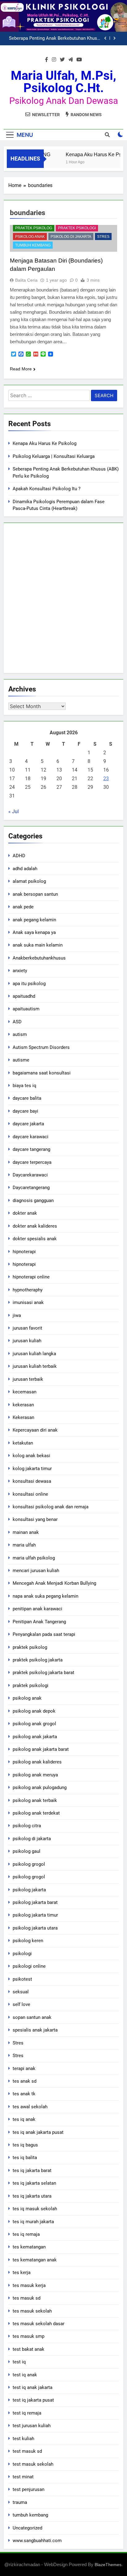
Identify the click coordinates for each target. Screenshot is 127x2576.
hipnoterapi (24, 1252)
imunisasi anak (28, 1302)
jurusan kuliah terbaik (35, 1366)
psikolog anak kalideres (37, 1762)
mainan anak (26, 1532)
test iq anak (25, 2375)
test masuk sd (27, 2451)
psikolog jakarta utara (35, 1928)
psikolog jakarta (29, 1890)
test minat (23, 2477)
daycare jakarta (28, 1124)
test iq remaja (27, 2413)
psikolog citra (27, 1826)
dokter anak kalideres (35, 1226)
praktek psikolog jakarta (38, 1660)
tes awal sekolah (30, 2107)
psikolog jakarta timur (35, 1915)
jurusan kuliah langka (34, 1354)
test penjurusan (29, 2489)
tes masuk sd (27, 2298)
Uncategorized (27, 2528)
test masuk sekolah (33, 2464)
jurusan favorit (27, 1328)
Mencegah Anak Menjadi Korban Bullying (54, 1583)
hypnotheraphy (28, 1290)
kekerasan (23, 1405)
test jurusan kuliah (32, 2426)
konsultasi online (30, 1494)
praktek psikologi (77, 228)
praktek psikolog (34, 228)
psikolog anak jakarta (35, 1737)
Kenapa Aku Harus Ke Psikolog (45, 443)
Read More (21, 369)
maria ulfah (24, 1545)
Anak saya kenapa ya (34, 932)
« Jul (14, 811)
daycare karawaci (31, 1137)
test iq (19, 2362)
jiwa (17, 1315)
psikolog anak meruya (35, 1775)
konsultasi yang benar (35, 1519)
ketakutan (23, 1443)
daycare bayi (25, 1111)
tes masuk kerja (29, 2285)
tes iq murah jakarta (33, 2222)
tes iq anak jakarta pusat (38, 2132)
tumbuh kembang (33, 245)
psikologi (22, 1954)
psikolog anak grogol (34, 1724)
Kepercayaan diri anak (35, 1430)
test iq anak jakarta (33, 2387)
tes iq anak (24, 2119)
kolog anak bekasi (31, 1456)
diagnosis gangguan (33, 1200)
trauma (20, 2502)
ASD (17, 1022)
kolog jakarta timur (32, 1469)
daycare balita (27, 1098)
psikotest (22, 1979)
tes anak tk (24, 2094)
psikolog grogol (29, 1864)
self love (21, 2004)
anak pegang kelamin (34, 920)
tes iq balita (25, 2158)
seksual (21, 1992)
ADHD (19, 856)
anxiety (20, 971)
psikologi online (29, 1966)
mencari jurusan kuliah (36, 1571)
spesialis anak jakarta (35, 2030)
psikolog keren (28, 1941)
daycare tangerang (31, 1149)
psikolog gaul (27, 1851)
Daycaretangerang (31, 1188)
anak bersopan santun (35, 894)
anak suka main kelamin (38, 945)
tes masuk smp (29, 2336)
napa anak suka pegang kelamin (45, 1596)
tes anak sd (25, 2081)
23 (106, 779)
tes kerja (22, 2272)
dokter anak (25, 1213)
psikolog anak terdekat (36, 1813)
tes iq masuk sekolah (35, 2209)
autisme (21, 1060)
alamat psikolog (29, 881)
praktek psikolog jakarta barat (43, 1673)
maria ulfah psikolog (34, 1558)
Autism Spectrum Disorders (41, 1047)
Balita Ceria (26, 280)
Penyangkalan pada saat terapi (44, 1634)
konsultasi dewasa (32, 1481)
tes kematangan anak (35, 2260)
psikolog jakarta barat (35, 1902)
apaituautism (26, 1009)
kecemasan (25, 1392)
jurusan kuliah (27, 1341)
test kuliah (23, 2439)
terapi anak (24, 2069)
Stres (103, 237)
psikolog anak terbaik (35, 1800)
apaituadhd (24, 996)
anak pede (23, 907)
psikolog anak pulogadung (40, 1787)
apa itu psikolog (29, 984)
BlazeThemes (108, 2565)
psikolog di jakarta (71, 237)
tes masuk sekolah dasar (39, 2324)
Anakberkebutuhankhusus (39, 958)
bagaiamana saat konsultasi (42, 1073)
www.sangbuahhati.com (37, 2541)
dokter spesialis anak (35, 1239)
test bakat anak (29, 2349)
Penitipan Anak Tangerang (39, 1622)
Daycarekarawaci (30, 1175)
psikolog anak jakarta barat (41, 1749)
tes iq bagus (25, 2145)
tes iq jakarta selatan (34, 2183)
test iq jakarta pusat (33, 2400)
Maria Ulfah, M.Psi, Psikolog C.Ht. (63, 82)
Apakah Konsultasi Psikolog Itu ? (68, 43)
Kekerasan (23, 1417)
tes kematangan (29, 2247)
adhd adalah (25, 869)
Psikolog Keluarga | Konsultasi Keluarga (54, 456)
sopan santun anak (32, 2017)
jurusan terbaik (28, 1379)
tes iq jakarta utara (32, 2196)
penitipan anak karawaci (37, 1609)
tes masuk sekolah (32, 2311)
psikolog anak (30, 237)
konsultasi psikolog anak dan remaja (51, 1507)
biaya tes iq (25, 1086)
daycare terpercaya (32, 1162)
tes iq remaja (26, 2234)
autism (20, 1034)
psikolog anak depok (34, 1711)
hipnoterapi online (31, 1277)
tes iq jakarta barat (32, 2170)
